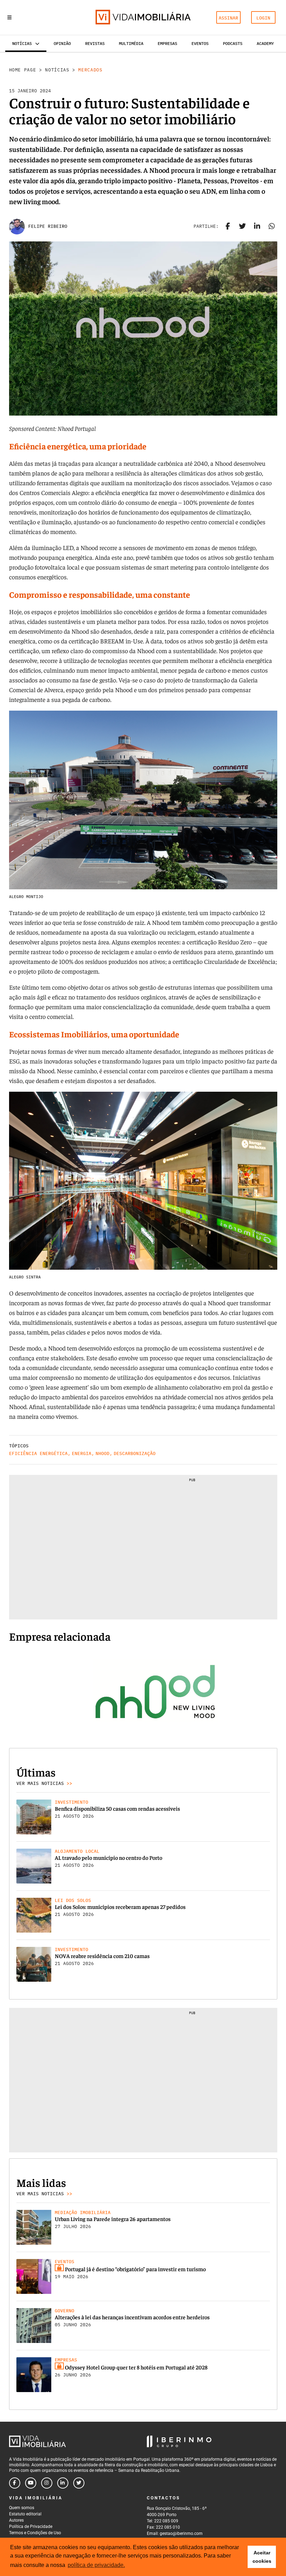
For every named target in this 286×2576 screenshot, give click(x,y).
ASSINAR (228, 18)
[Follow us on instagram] (47, 2483)
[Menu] (9, 17)
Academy (265, 43)
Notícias (57, 70)
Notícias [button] (22, 43)
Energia (82, 1453)
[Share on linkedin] (257, 226)
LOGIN (263, 18)
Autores (16, 2520)
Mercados (90, 70)
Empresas (167, 43)
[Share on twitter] (242, 226)
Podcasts (233, 43)
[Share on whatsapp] (272, 226)
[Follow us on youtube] (31, 2483)
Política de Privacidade (31, 2527)
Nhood (103, 1453)
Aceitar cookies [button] (262, 2557)
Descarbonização (135, 1453)
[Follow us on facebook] (15, 2483)
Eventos (200, 43)
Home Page (23, 70)
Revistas (95, 43)
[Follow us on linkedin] (63, 2483)
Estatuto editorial (25, 2514)
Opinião (62, 43)
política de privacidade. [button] (96, 2565)
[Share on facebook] (228, 226)
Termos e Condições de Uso (35, 2533)
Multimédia (131, 43)
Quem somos (22, 2508)
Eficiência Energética (38, 1453)
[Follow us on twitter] (79, 2483)
